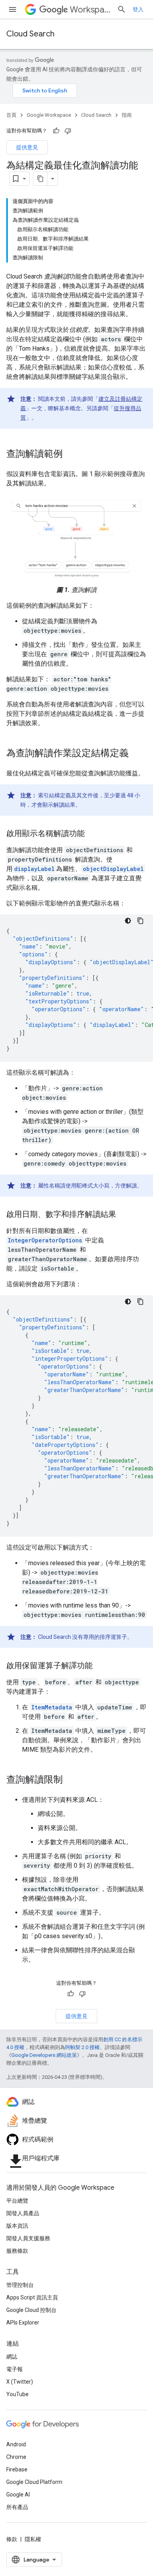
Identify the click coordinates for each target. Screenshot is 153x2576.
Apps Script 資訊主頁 (32, 2297)
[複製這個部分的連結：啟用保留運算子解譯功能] (100, 1666)
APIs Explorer (23, 2323)
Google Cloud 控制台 (31, 2310)
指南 (127, 115)
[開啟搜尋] (122, 9)
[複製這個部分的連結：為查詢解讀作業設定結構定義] (137, 753)
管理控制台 (20, 2285)
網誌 (12, 2357)
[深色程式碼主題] (128, 921)
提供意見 (27, 147)
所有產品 (17, 2507)
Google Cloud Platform (34, 2482)
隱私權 (33, 2539)
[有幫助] (56, 131)
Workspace (90, 10)
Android (16, 2444)
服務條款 (17, 2251)
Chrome (16, 2457)
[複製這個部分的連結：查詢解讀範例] (71, 454)
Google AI (18, 2495)
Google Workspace (49, 115)
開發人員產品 (23, 2213)
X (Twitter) (20, 2382)
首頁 (11, 115)
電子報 (15, 2369)
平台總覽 (17, 2201)
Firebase (17, 2469)
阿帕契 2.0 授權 (82, 2047)
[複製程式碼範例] (140, 921)
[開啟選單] (13, 9)
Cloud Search (30, 34)
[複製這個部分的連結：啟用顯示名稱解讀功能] (93, 834)
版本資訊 (17, 2226)
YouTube (17, 2394)
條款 (12, 2539)
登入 (138, 9)
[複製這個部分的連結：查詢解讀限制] (71, 1780)
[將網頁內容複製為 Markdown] (40, 179)
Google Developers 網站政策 (44, 2055)
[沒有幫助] (68, 131)
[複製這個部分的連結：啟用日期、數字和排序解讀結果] (124, 1215)
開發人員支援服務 (28, 2238)
